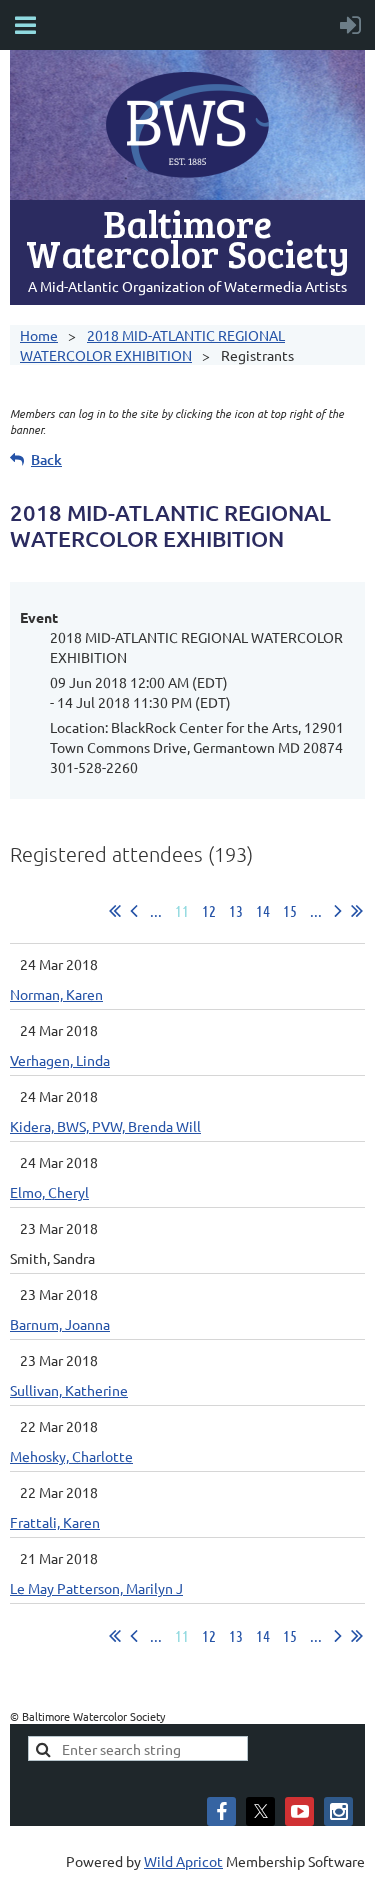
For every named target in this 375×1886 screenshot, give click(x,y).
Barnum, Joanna (60, 1324)
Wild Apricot (183, 1861)
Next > (338, 911)
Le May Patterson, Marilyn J (96, 1588)
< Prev (134, 911)
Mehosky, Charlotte (71, 1456)
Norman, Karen (56, 994)
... (156, 910)
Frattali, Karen (55, 1522)
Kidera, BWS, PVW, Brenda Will (105, 1126)
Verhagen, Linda (60, 1060)
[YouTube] (299, 1811)
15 (290, 910)
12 (209, 910)
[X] (260, 1811)
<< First (115, 911)
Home (39, 335)
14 (263, 910)
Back (46, 459)
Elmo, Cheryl (49, 1192)
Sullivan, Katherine (69, 1390)
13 (236, 910)
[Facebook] (221, 1811)
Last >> (357, 911)
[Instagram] (338, 1811)
